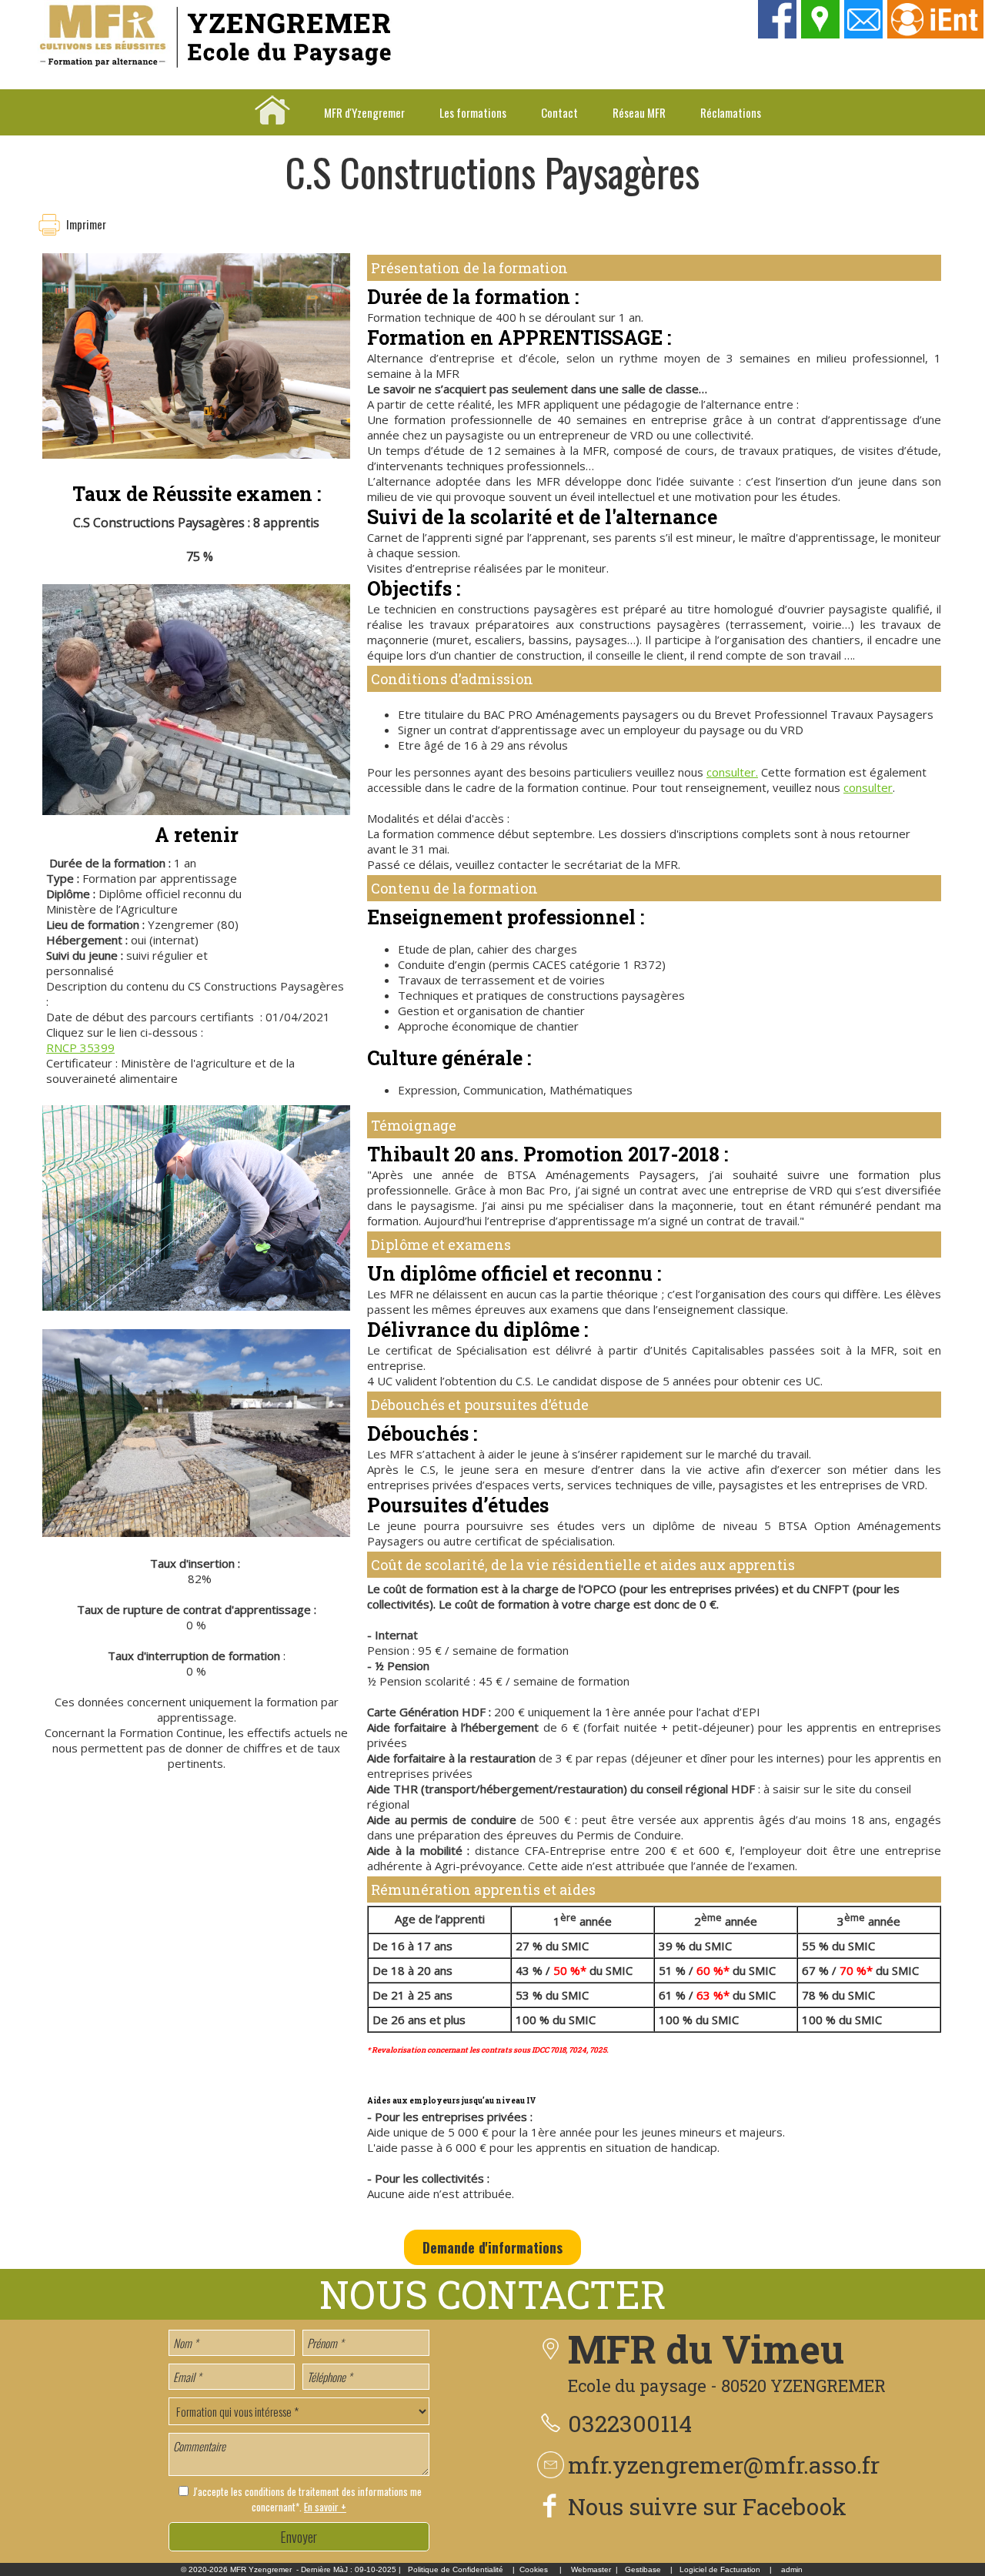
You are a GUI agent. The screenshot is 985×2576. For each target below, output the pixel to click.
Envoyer (299, 2537)
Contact (559, 112)
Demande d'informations (492, 2247)
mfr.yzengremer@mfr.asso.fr (724, 2465)
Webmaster (591, 2569)
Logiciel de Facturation (720, 2569)
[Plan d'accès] (821, 34)
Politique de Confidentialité (456, 2569)
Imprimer (86, 224)
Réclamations (731, 112)
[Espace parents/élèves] (936, 34)
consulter (868, 787)
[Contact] (864, 34)
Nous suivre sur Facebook (707, 2506)
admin (792, 2569)
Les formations (473, 112)
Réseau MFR (639, 112)
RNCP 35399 (80, 1047)
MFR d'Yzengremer (364, 112)
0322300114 (630, 2423)
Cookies (534, 2569)
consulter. (732, 772)
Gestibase (643, 2569)
